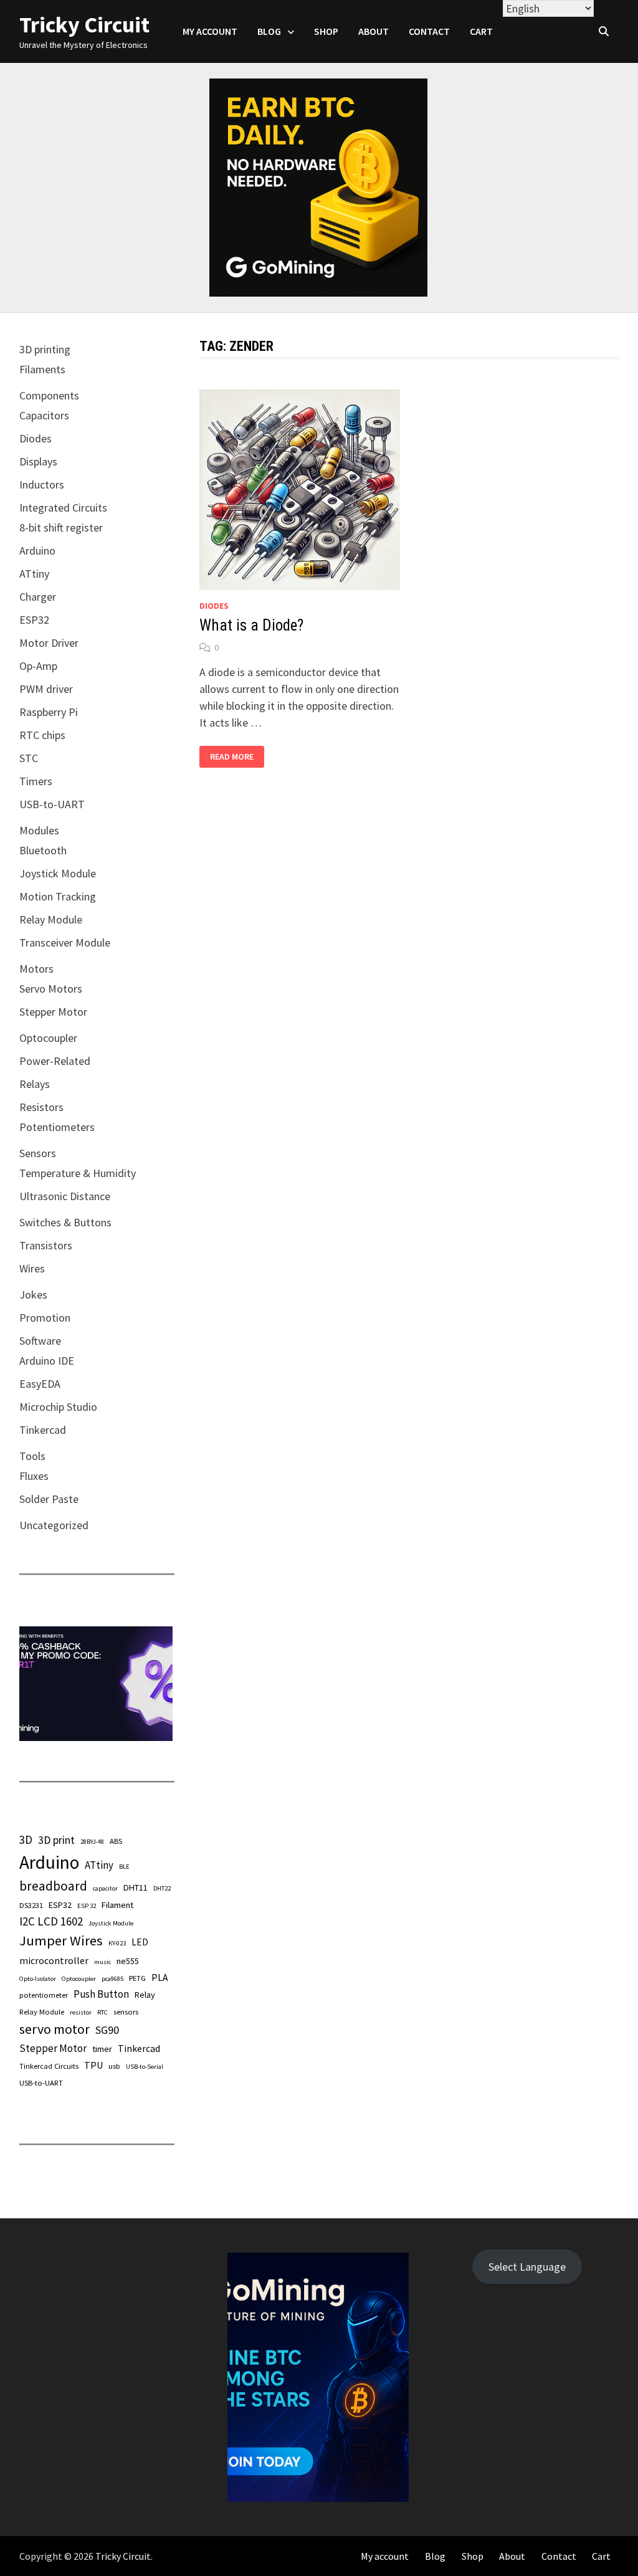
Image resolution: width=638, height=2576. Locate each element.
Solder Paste (49, 1499)
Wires (32, 1268)
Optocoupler (48, 1038)
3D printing (45, 349)
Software (40, 1341)
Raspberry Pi (49, 712)
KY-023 (117, 1943)
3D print (56, 1840)
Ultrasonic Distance (65, 1196)
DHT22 (162, 1888)
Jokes (33, 1295)
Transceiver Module (65, 942)
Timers (36, 781)
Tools (32, 1456)
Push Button (101, 1994)
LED (140, 1942)
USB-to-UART (52, 804)
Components (49, 395)
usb (114, 2066)
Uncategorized (54, 1525)
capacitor (105, 1888)
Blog (269, 31)
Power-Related (55, 1061)
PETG (137, 1978)
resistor (81, 2012)
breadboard (53, 1886)
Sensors (38, 1153)
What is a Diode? (251, 625)
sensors (126, 2011)
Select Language (527, 2267)
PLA (160, 1977)
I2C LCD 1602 (51, 1921)
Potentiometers (57, 1127)
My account (210, 31)
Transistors (46, 1245)
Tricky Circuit (84, 25)
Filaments (42, 369)
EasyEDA (40, 1384)
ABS (116, 1841)
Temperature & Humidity (78, 1173)
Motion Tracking (58, 896)
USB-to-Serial (145, 2067)
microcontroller (54, 1960)
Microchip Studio (58, 1407)
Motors (36, 969)
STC (29, 758)
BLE (124, 1867)
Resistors (41, 1107)
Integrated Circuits (63, 508)
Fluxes (34, 1476)
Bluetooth (43, 850)
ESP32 (34, 620)
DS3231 (31, 1905)
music (102, 1962)
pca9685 (112, 1979)
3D (26, 1839)
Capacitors (44, 415)
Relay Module (51, 919)
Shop (326, 31)
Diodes (214, 606)
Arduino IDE (47, 1361)
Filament (117, 1905)
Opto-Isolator (38, 1979)
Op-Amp (38, 666)
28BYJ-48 (92, 1842)
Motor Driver (49, 643)
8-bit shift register (61, 527)
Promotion (45, 1318)
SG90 (107, 2030)
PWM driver (46, 689)
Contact (429, 31)
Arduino (37, 551)
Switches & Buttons (65, 1222)
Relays (35, 1084)
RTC (102, 2012)
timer (102, 2049)
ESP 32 (87, 1906)
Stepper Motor (53, 1012)
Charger (38, 597)
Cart (481, 31)
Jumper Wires (61, 1940)
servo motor (55, 2029)
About (374, 31)
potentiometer (44, 1995)
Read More (231, 757)
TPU (93, 2065)
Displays (38, 461)
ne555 (128, 1961)
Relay (145, 1995)
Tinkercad (43, 1430)
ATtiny (34, 574)
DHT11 (136, 1887)
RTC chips (42, 735)
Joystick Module (58, 873)
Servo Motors (51, 989)
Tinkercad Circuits (49, 2066)
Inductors (42, 484)
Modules (39, 830)
